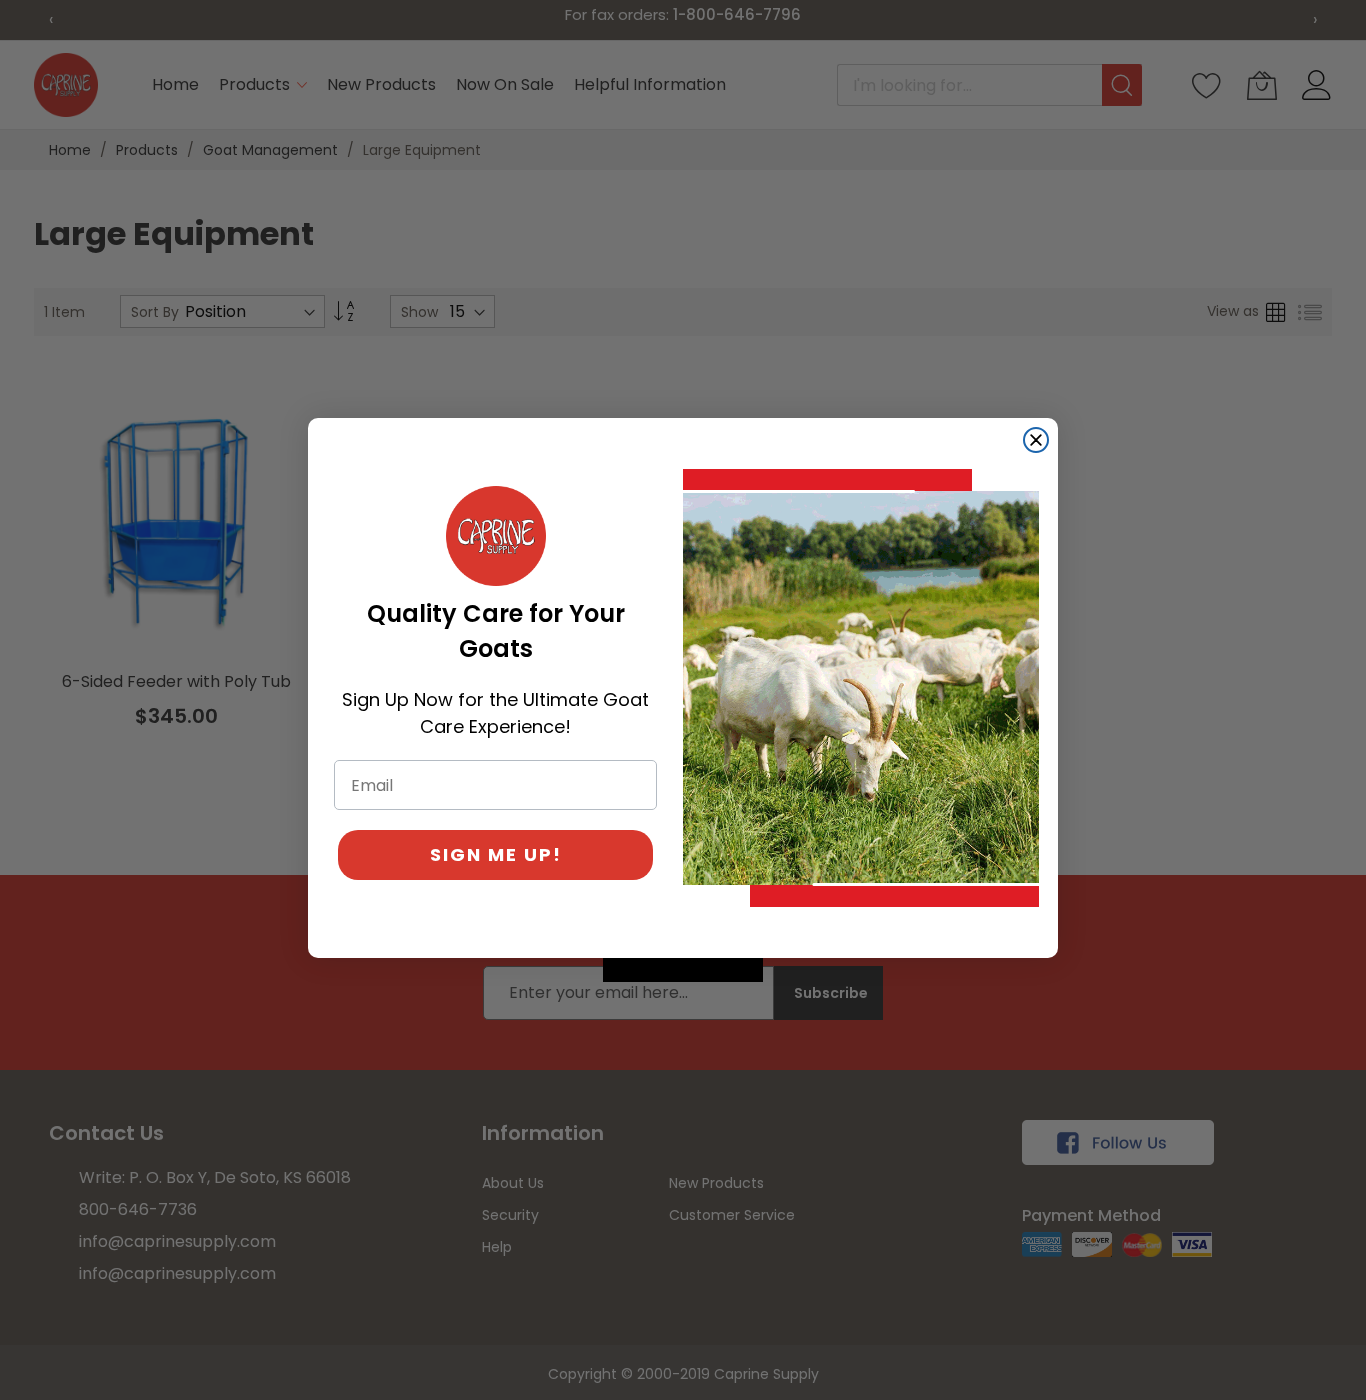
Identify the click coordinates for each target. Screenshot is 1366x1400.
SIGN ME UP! (496, 854)
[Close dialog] (1036, 440)
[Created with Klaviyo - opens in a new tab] (683, 970)
